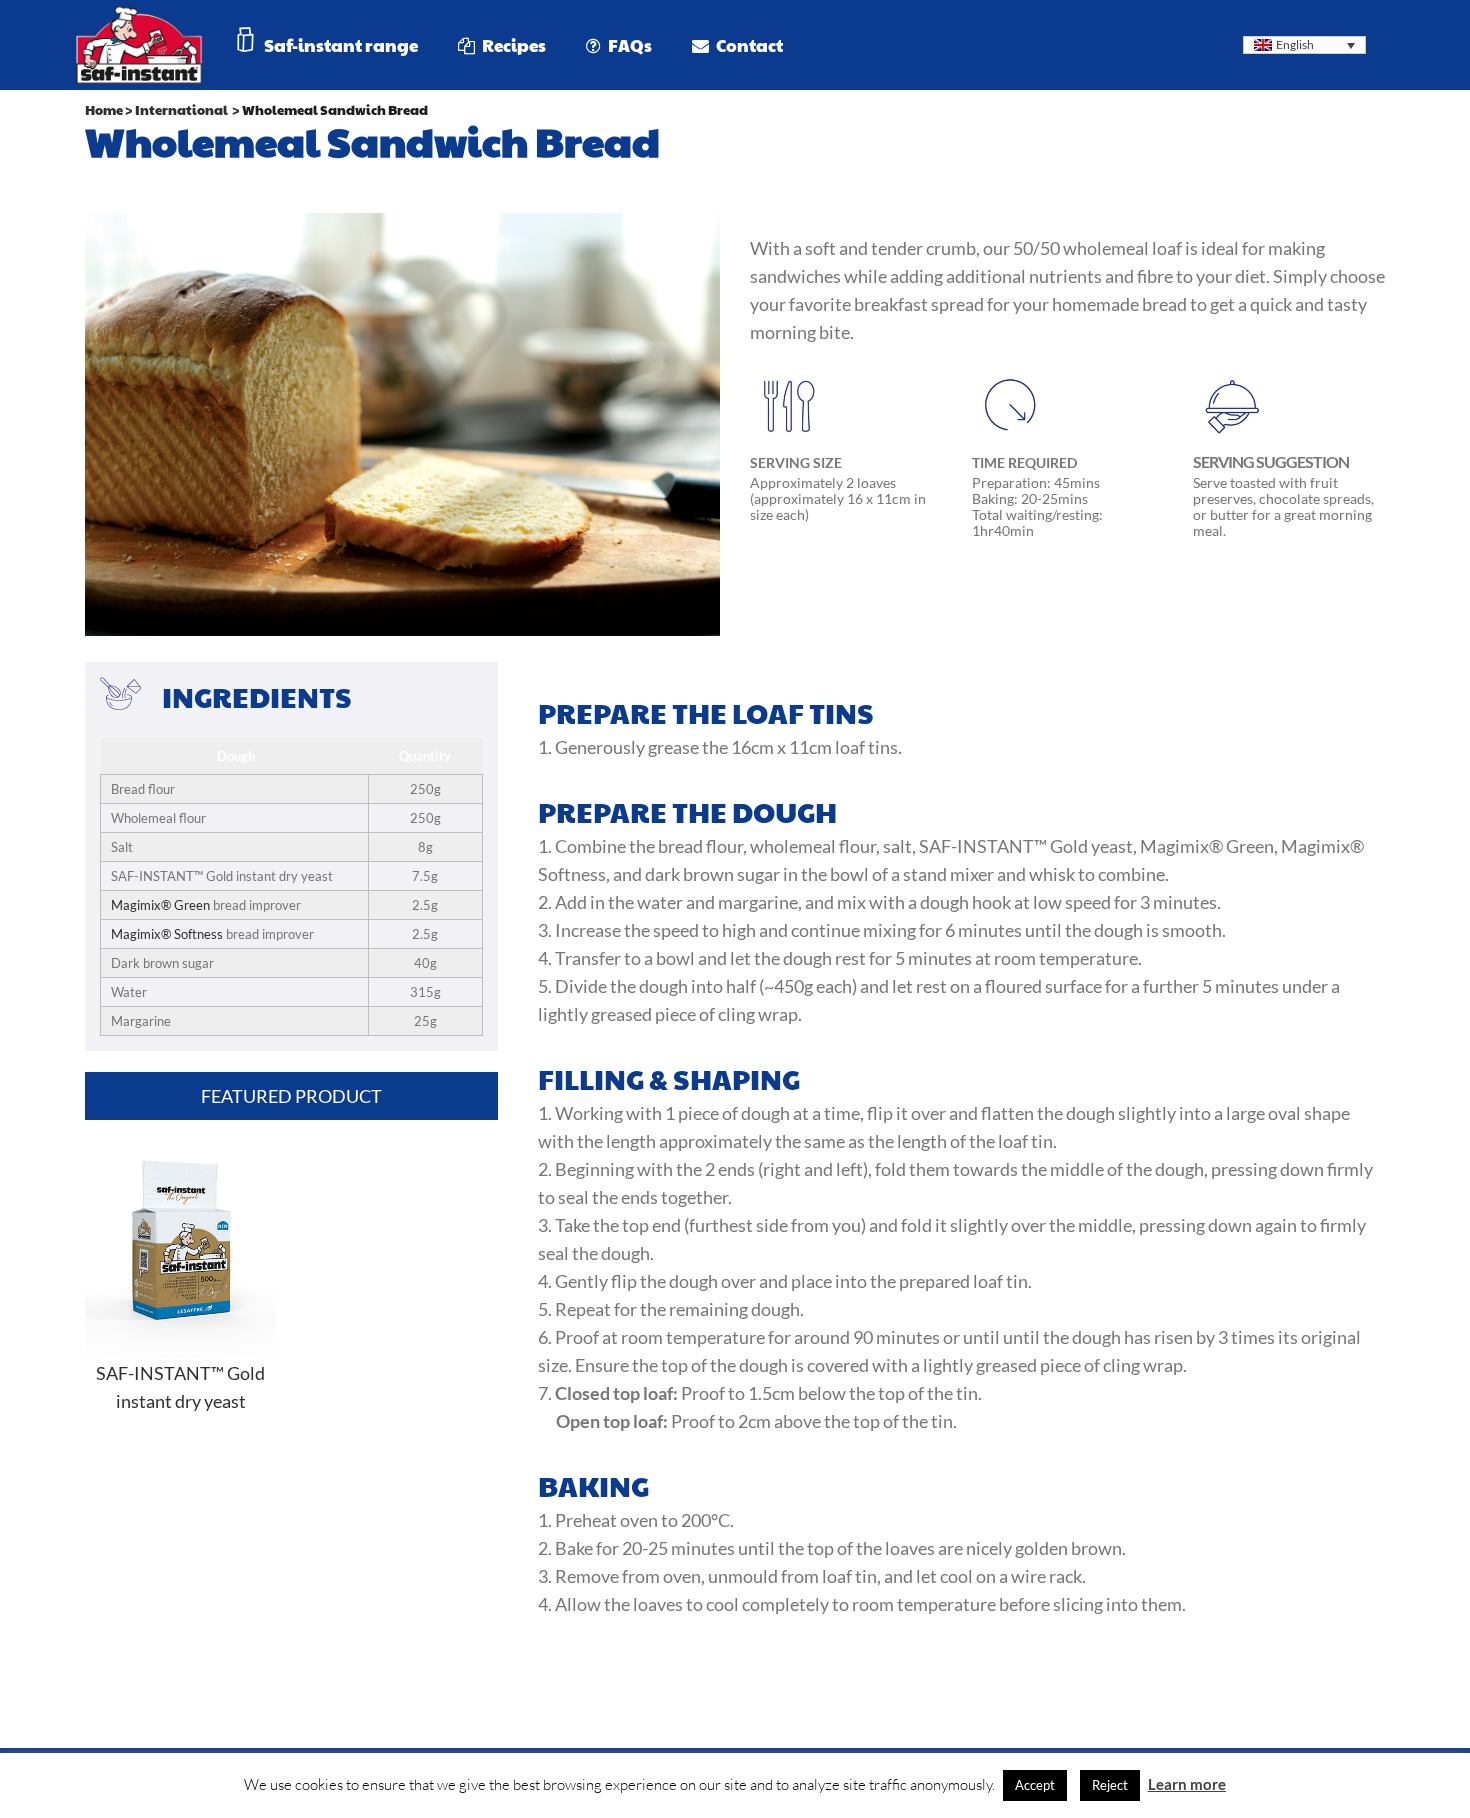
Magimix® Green (160, 905)
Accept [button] (1035, 1785)
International (181, 110)
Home (104, 110)
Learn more (1187, 1784)
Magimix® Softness (167, 934)
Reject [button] (1110, 1785)
